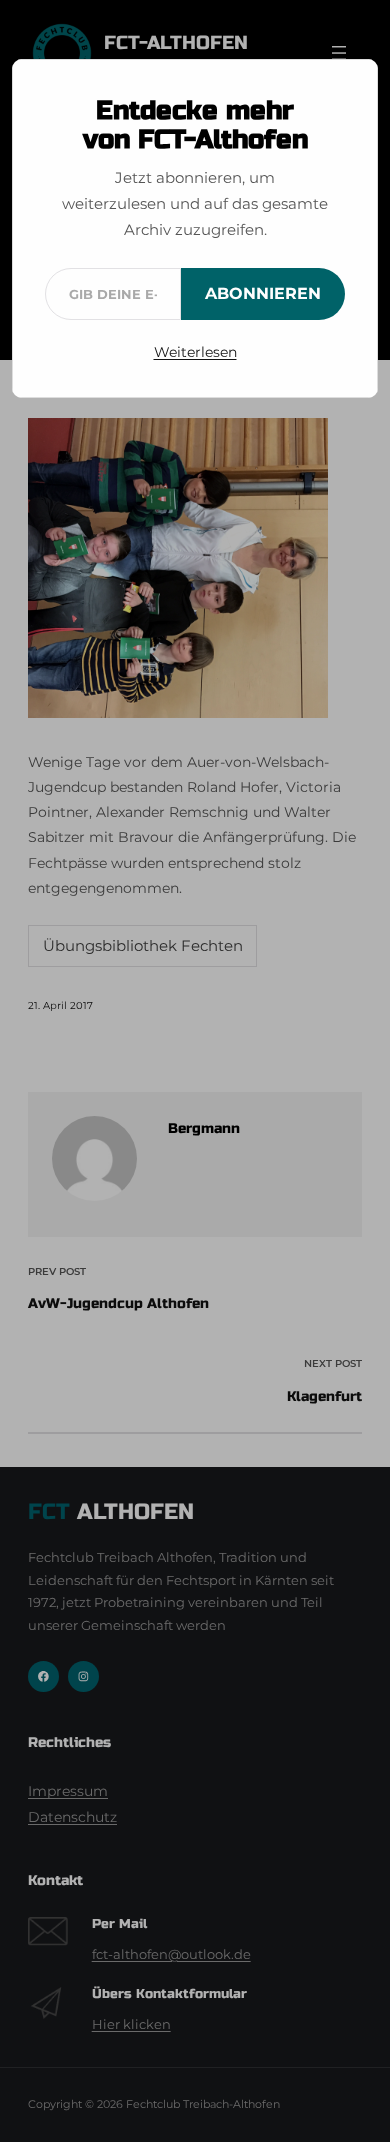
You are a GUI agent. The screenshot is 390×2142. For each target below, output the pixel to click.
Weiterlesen (195, 352)
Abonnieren (263, 293)
